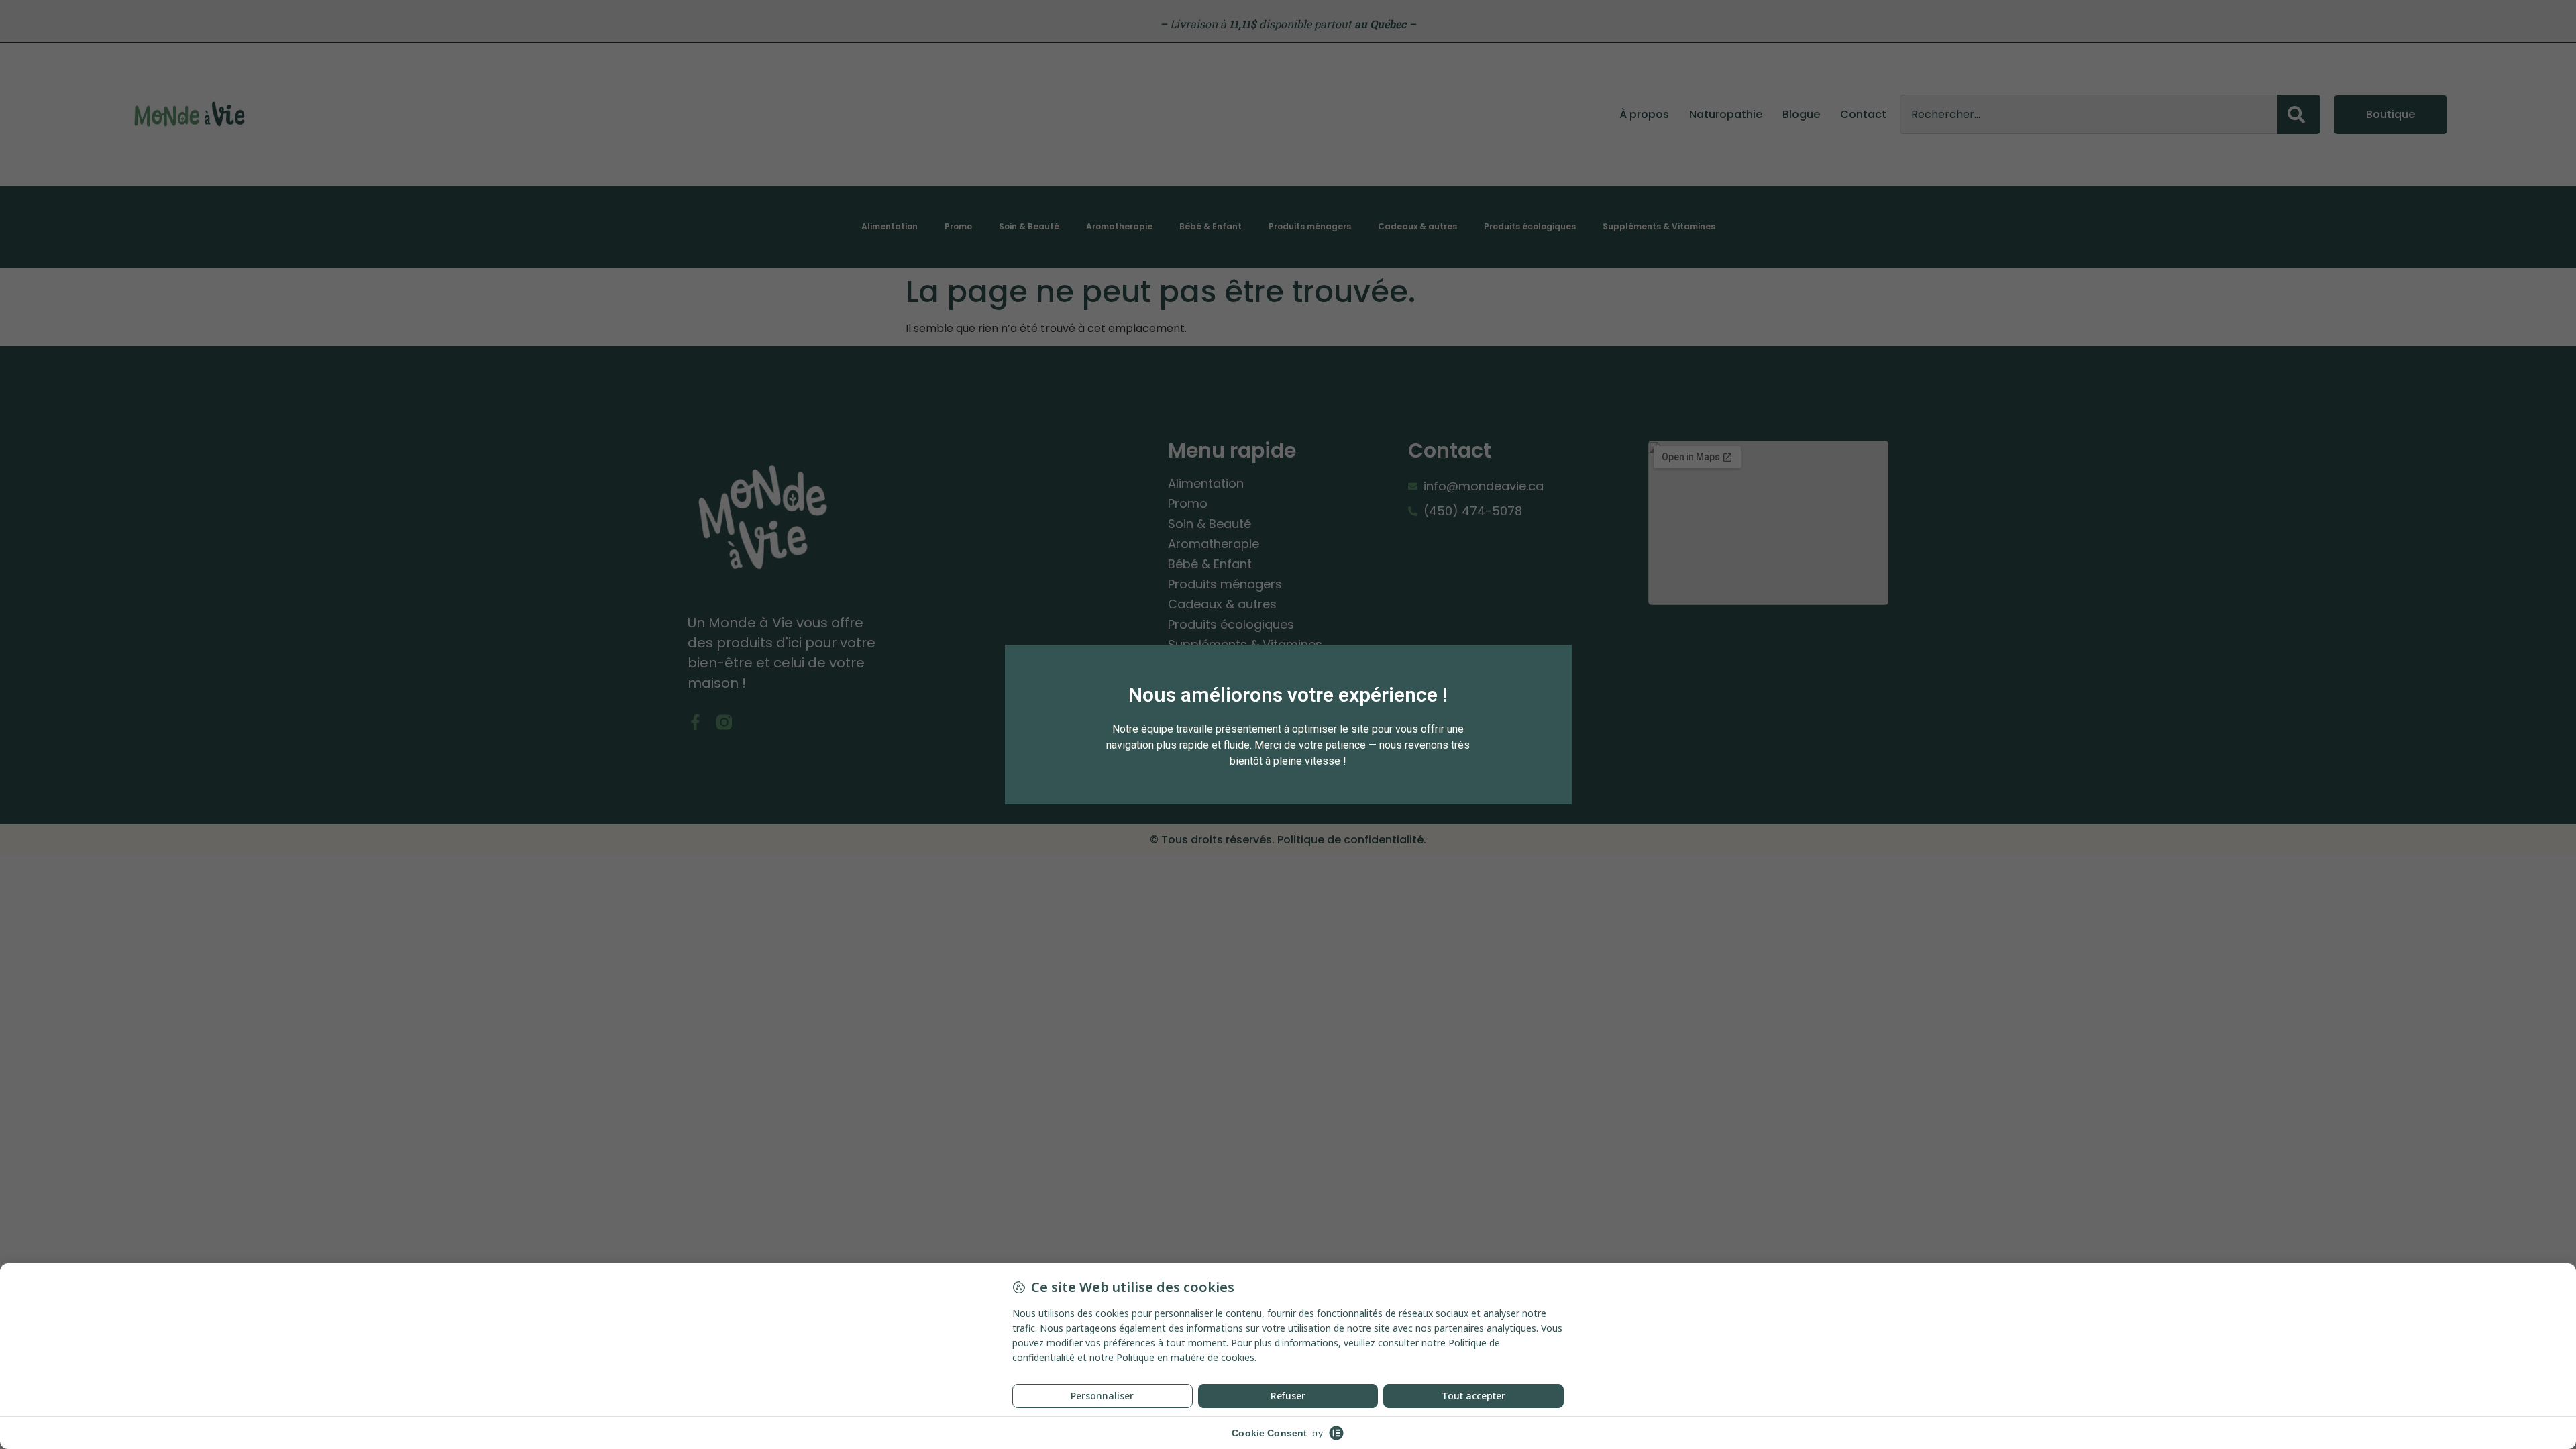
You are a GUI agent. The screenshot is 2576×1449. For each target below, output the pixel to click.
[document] (1288, 724)
